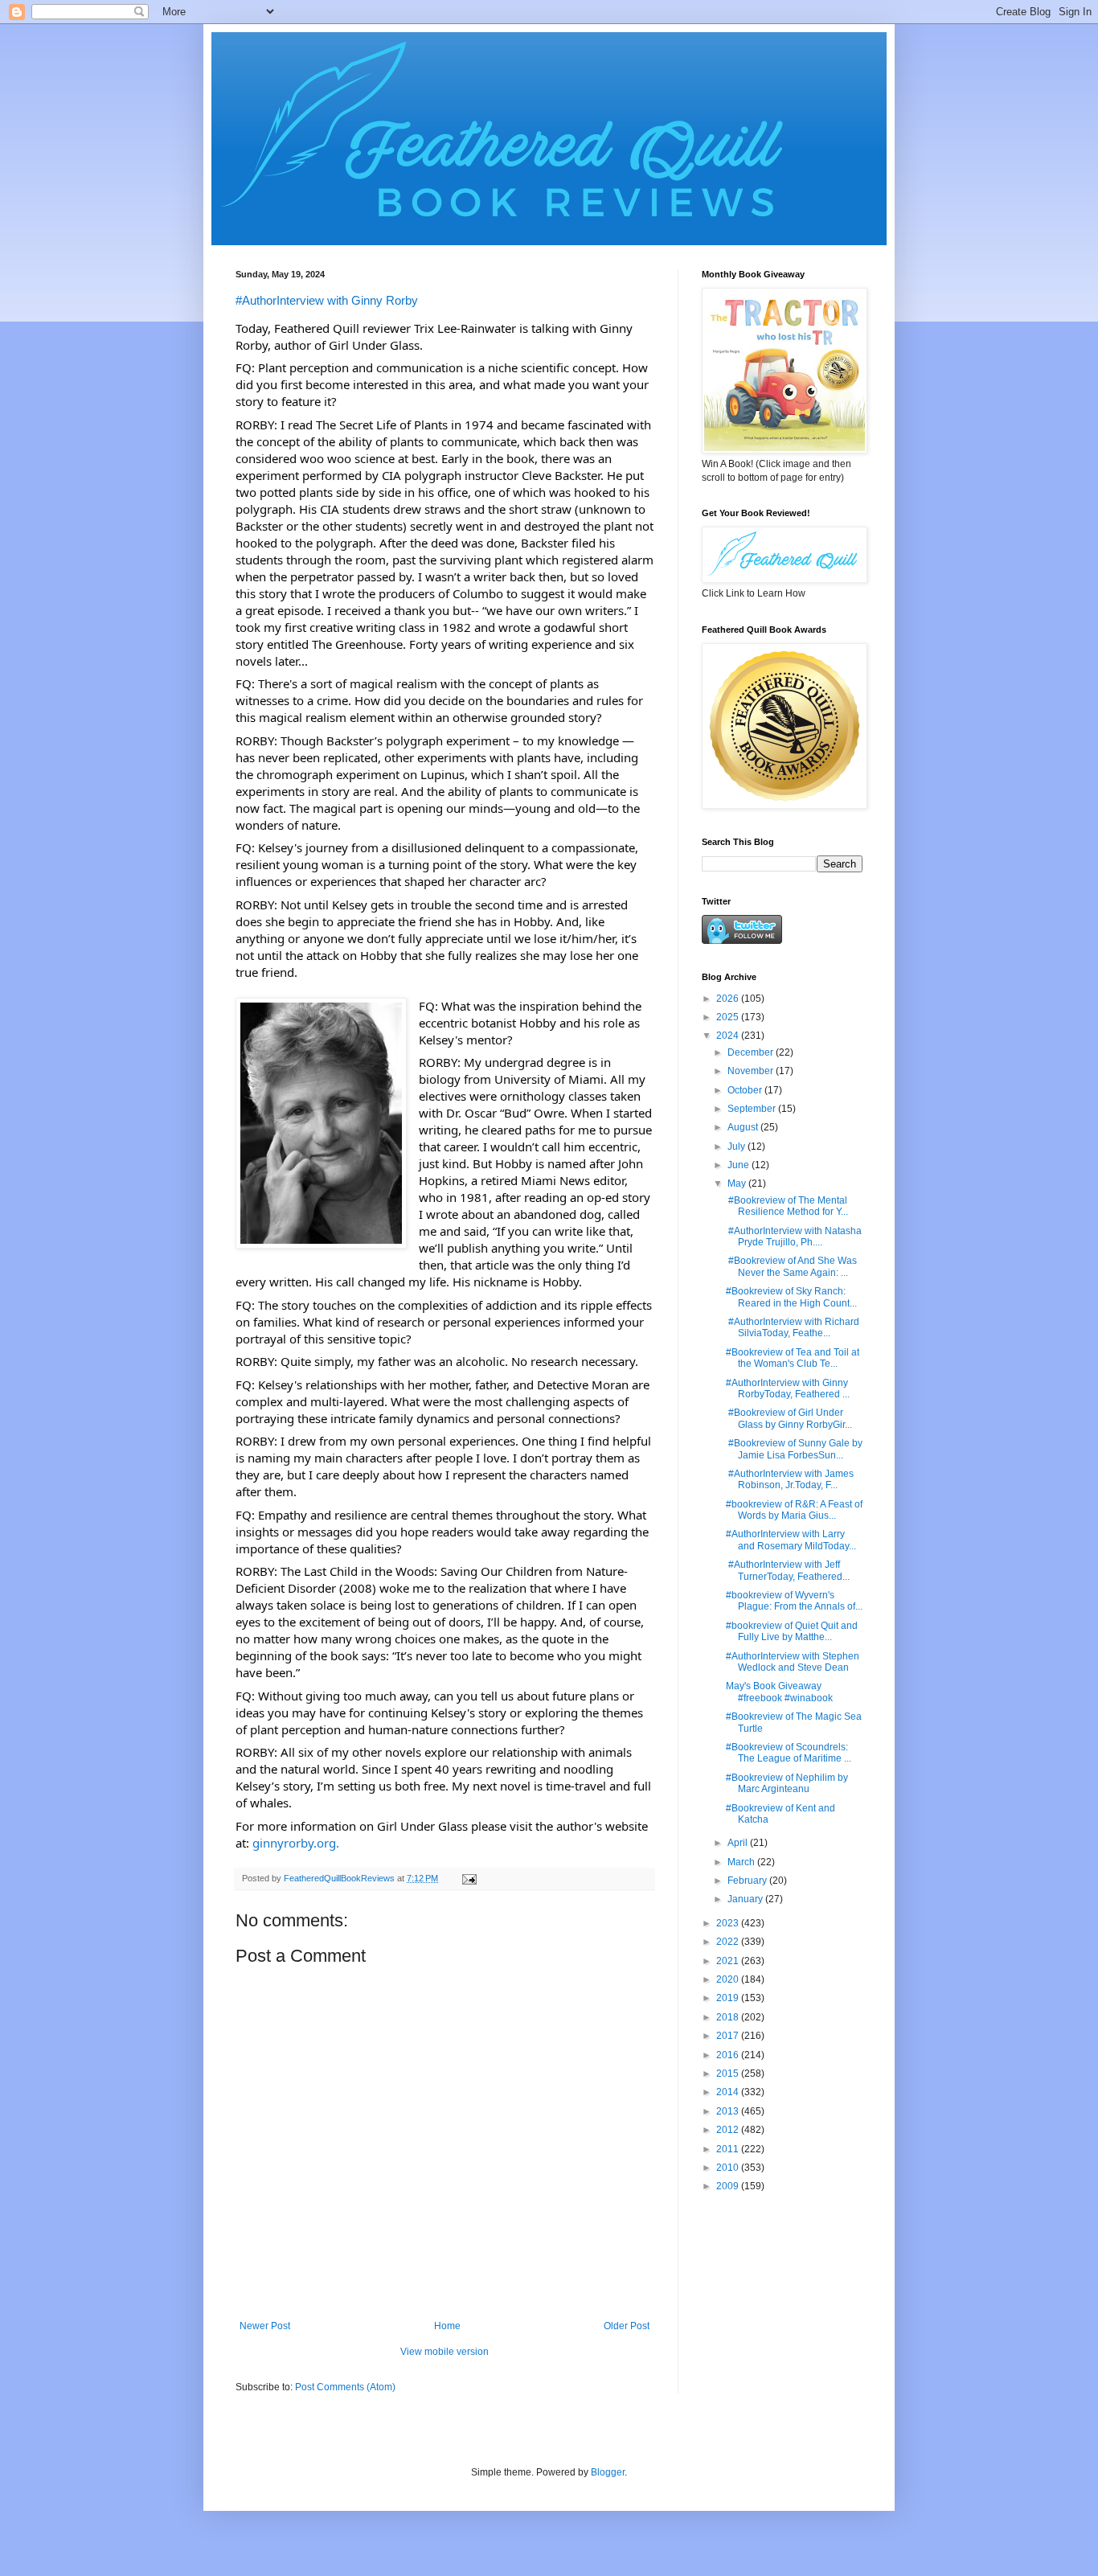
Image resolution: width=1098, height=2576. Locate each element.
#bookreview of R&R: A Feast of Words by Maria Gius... (794, 1510)
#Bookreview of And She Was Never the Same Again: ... (791, 1266)
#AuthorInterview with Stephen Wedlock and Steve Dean (793, 1662)
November (752, 1071)
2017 (729, 2036)
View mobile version (445, 2352)
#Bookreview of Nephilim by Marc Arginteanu (787, 1783)
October (746, 1090)
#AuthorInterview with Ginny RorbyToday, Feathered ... (788, 1388)
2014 (729, 2092)
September (753, 1109)
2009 (729, 2186)
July (737, 1146)
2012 (729, 2130)
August (744, 1127)
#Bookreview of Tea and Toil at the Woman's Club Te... (793, 1358)
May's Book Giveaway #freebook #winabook (779, 1692)
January (746, 1899)
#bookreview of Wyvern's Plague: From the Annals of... (794, 1601)
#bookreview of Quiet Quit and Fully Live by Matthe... (792, 1631)
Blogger (608, 2472)
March (742, 1862)
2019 (729, 1998)
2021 (729, 1961)
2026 (729, 999)
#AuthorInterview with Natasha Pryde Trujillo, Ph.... (794, 1237)
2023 (729, 1923)
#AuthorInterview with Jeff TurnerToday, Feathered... (788, 1570)
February (748, 1881)
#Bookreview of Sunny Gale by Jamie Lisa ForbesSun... (794, 1449)
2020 (729, 1979)
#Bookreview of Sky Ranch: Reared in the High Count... (791, 1297)
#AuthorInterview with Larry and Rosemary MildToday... (791, 1540)
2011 (729, 2149)
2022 (729, 1942)
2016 (729, 2055)
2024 (729, 1036)
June (740, 1165)
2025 (729, 1017)
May (738, 1183)
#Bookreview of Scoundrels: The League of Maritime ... (789, 1753)
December (752, 1052)
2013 (729, 2111)
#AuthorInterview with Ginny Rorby (327, 300)
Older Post (627, 2326)
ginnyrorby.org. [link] (296, 1843)
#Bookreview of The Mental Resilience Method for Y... (787, 1206)
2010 (729, 2168)
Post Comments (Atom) (345, 2387)
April (739, 1843)
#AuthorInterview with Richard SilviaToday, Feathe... (793, 1327)
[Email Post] (469, 1878)
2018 (729, 2017)
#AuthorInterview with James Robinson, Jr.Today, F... (790, 1479)
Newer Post (265, 2326)
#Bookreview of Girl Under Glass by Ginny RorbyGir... (789, 1418)
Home (447, 2326)
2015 (729, 2074)
